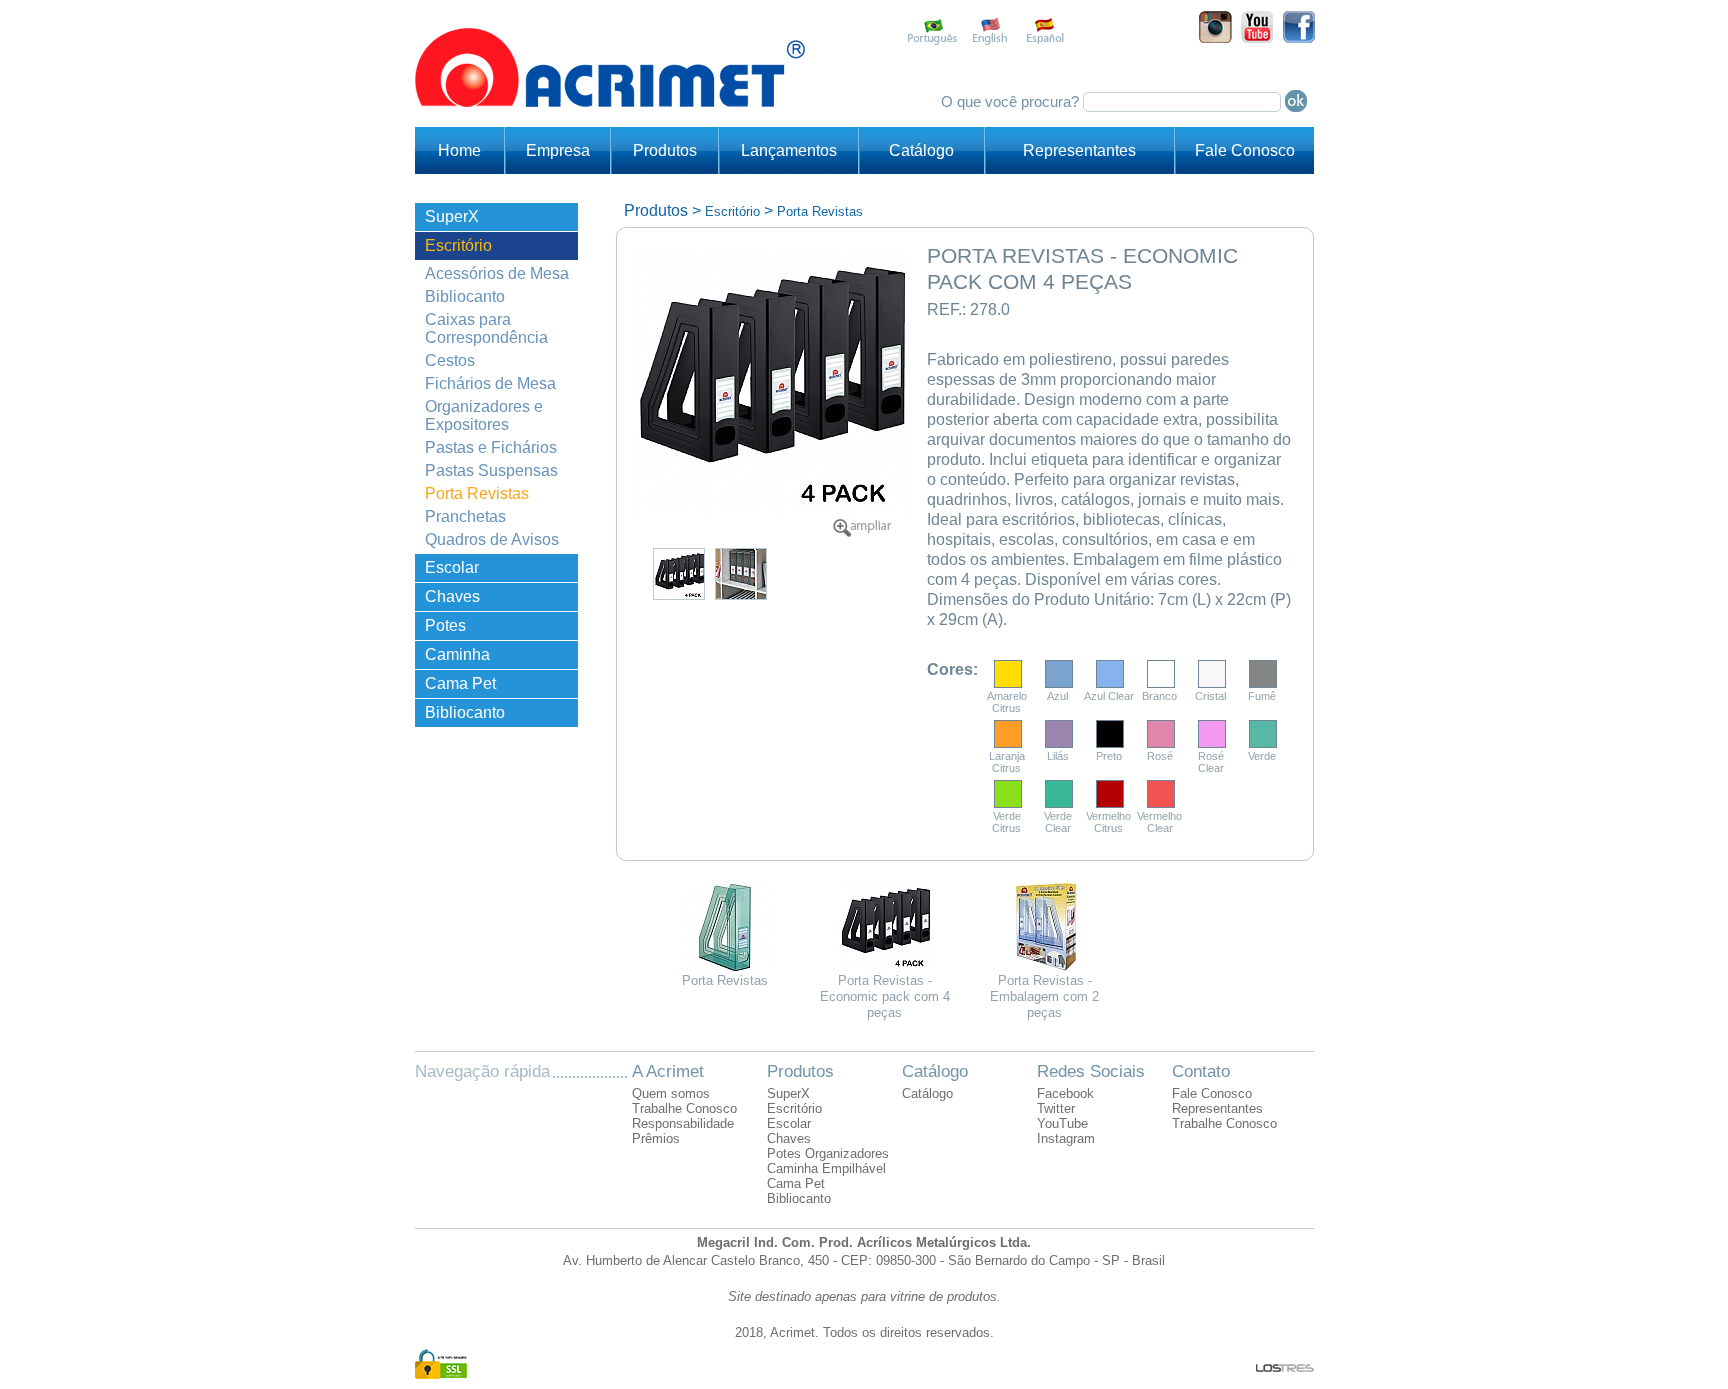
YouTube (1062, 1123)
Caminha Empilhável (465, 657)
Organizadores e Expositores (484, 415)
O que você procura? (1012, 101)
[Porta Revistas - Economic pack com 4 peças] (862, 532)
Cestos (450, 360)
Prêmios (656, 1138)
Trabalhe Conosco (684, 1108)
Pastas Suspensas (491, 470)
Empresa (558, 150)
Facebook (1065, 1093)
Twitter (1056, 1108)
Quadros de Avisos (492, 539)
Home (459, 150)
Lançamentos (789, 150)
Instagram (1066, 1138)
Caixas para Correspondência (486, 328)
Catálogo (921, 150)
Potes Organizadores (477, 628)
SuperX (452, 216)
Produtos (665, 150)
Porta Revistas (477, 493)
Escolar (452, 567)
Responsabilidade (683, 1123)
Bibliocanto (465, 296)
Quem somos (671, 1093)
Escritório (458, 245)
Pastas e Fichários (491, 447)
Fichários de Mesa (490, 383)
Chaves (452, 596)
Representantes (1079, 150)
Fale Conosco (1245, 150)
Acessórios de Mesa (497, 273)
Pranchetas (465, 516)
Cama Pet (460, 683)
